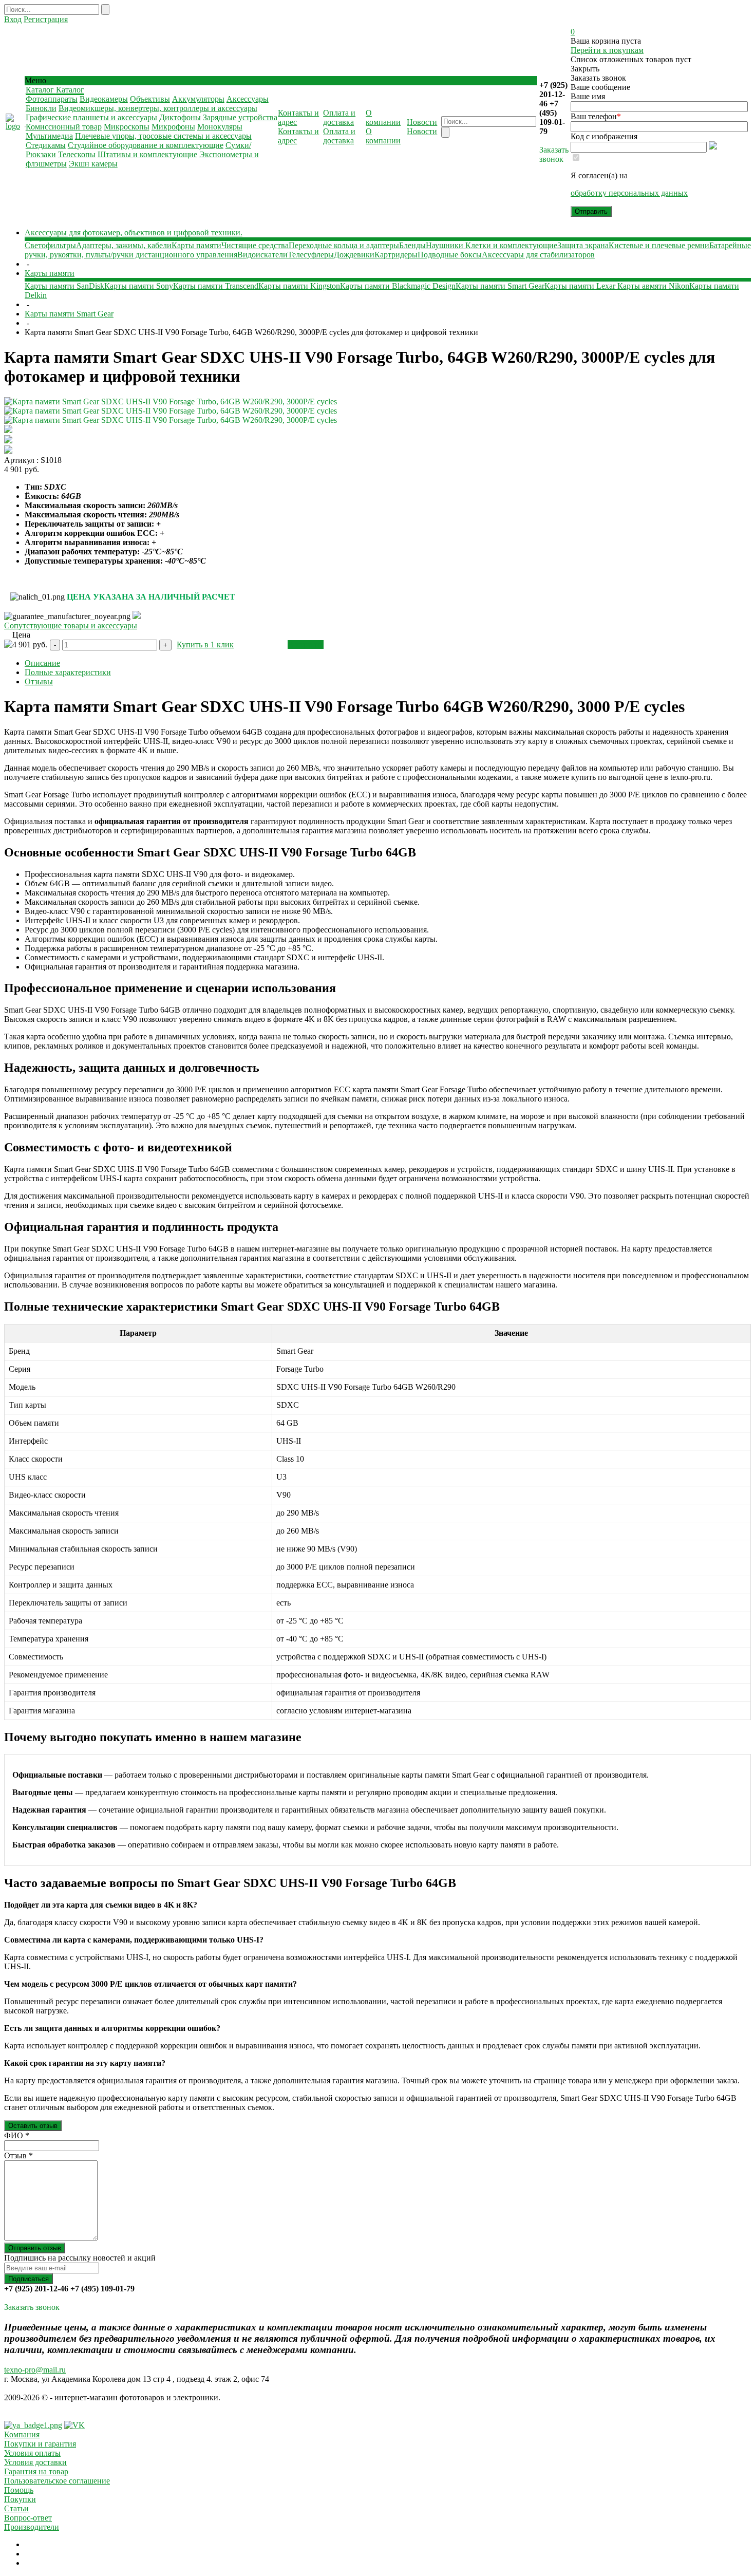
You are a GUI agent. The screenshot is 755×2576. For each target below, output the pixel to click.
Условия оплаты (32, 2453)
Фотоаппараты (52, 99)
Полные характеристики (68, 672)
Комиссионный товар (64, 127)
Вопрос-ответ (28, 2518)
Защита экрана (583, 245)
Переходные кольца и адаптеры (344, 245)
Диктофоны (180, 117)
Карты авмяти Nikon (653, 286)
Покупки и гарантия (40, 2444)
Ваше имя (588, 96)
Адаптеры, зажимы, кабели (124, 245)
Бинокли (41, 108)
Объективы (150, 99)
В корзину (306, 645)
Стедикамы (46, 145)
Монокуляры (220, 127)
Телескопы (77, 154)
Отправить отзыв (35, 2248)
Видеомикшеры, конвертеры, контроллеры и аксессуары (158, 108)
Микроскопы (127, 127)
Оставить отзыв (33, 2126)
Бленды (412, 245)
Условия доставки (35, 2462)
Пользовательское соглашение (57, 2481)
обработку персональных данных (629, 193)
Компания (22, 2434)
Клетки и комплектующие (511, 245)
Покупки (20, 2499)
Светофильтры (50, 245)
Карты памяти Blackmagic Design (398, 286)
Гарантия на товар (36, 2471)
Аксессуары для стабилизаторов (538, 255)
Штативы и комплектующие (147, 154)
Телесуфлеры (311, 255)
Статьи (16, 2508)
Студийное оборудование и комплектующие (146, 145)
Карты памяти (196, 245)
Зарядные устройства (240, 117)
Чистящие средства (255, 245)
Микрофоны (173, 127)
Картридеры (396, 255)
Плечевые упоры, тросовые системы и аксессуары (163, 136)
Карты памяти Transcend (216, 286)
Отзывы (39, 682)
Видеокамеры (104, 99)
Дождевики (354, 255)
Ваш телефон (596, 116)
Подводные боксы (450, 255)
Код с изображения (604, 136)
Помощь (19, 2490)
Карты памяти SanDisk (64, 286)
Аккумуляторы (198, 99)
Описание (42, 663)
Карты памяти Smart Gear (500, 286)
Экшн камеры (93, 164)
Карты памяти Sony (139, 286)
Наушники (446, 245)
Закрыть (585, 69)
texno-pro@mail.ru (35, 2370)
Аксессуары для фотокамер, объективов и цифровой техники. (134, 232)
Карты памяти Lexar (581, 286)
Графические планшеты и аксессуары (91, 117)
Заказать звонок (554, 154)
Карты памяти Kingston (299, 286)
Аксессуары (248, 99)
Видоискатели (262, 255)
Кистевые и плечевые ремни (659, 245)
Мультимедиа (49, 136)
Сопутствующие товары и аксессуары (71, 626)
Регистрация (46, 19)
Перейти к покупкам (607, 50)
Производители (32, 2527)
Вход (13, 19)
